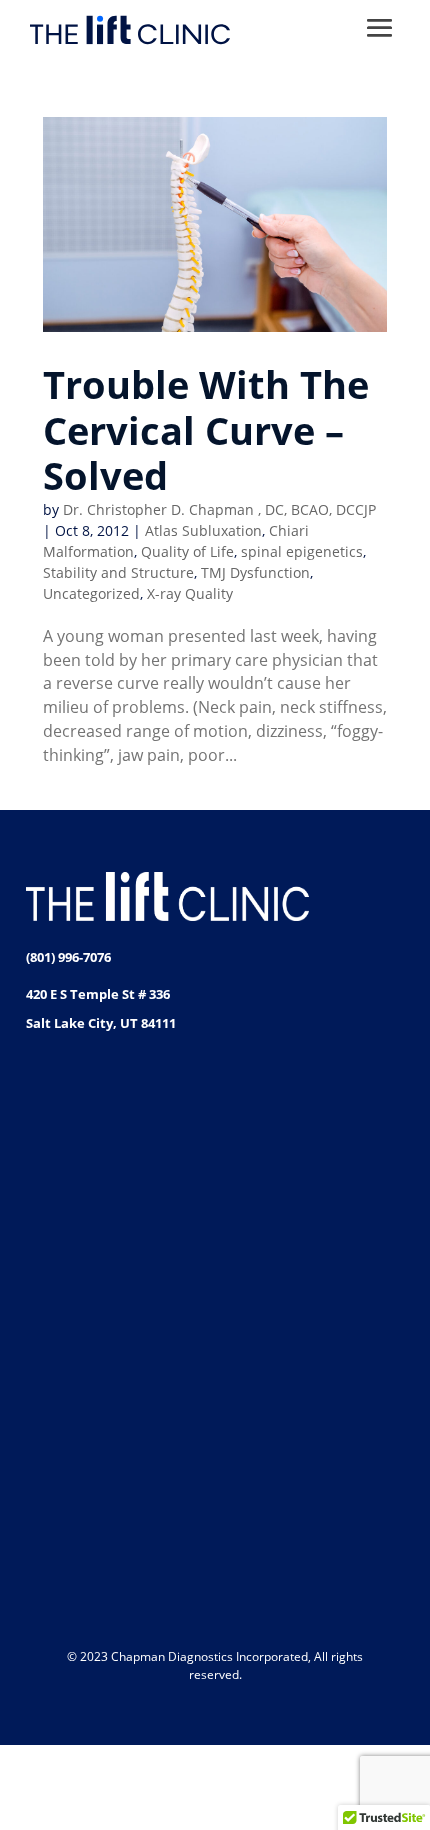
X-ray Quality (190, 593)
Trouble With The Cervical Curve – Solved (206, 429)
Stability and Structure (118, 572)
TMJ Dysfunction (255, 572)
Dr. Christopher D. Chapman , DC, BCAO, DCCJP (219, 509)
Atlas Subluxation (203, 530)
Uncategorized (91, 593)
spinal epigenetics (302, 551)
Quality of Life (187, 551)
